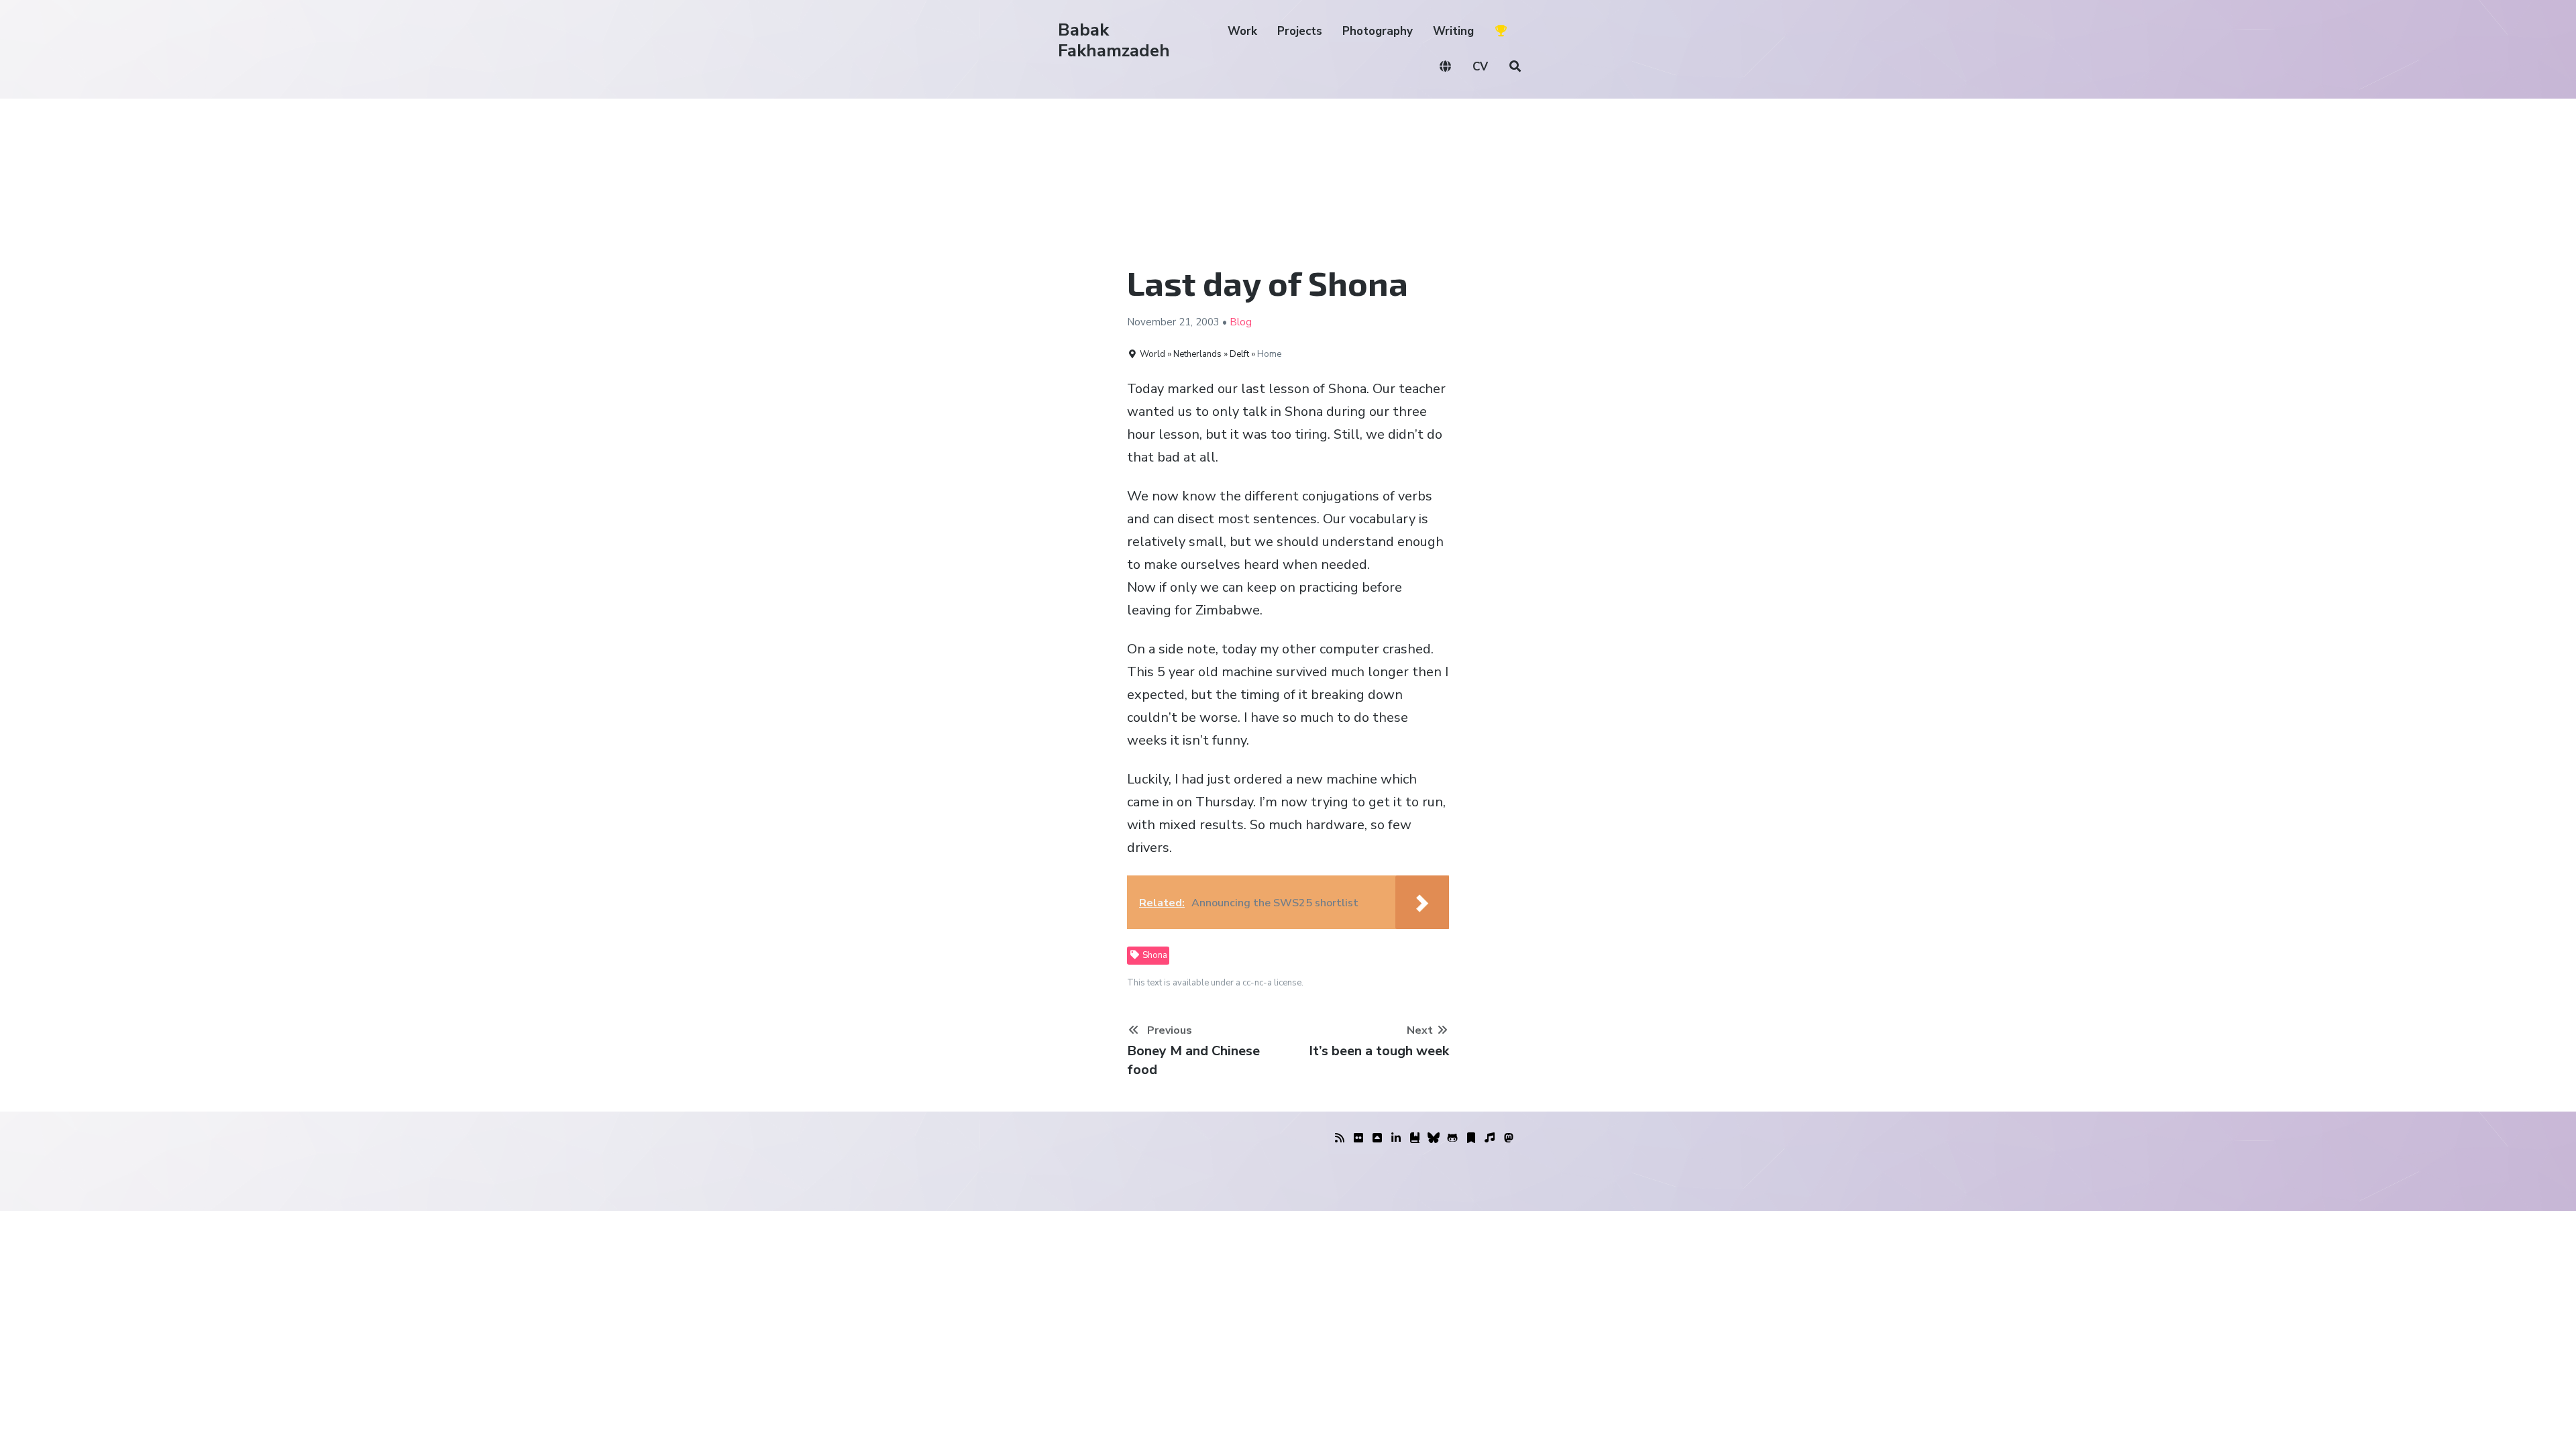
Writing (1453, 31)
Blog (1241, 322)
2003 (1207, 322)
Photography (1378, 31)
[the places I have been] (1377, 1138)
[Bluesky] (1434, 1138)
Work (1242, 31)
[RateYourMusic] (1490, 1138)
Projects (1300, 31)
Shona (1154, 955)
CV (1480, 67)
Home (1269, 354)
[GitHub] (1452, 1138)
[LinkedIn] (1396, 1138)
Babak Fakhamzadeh (1114, 40)
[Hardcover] (1415, 1138)
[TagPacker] (1471, 1138)
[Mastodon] (1509, 1138)
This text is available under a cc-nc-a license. (1215, 983)
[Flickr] (1358, 1138)
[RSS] (1340, 1138)
